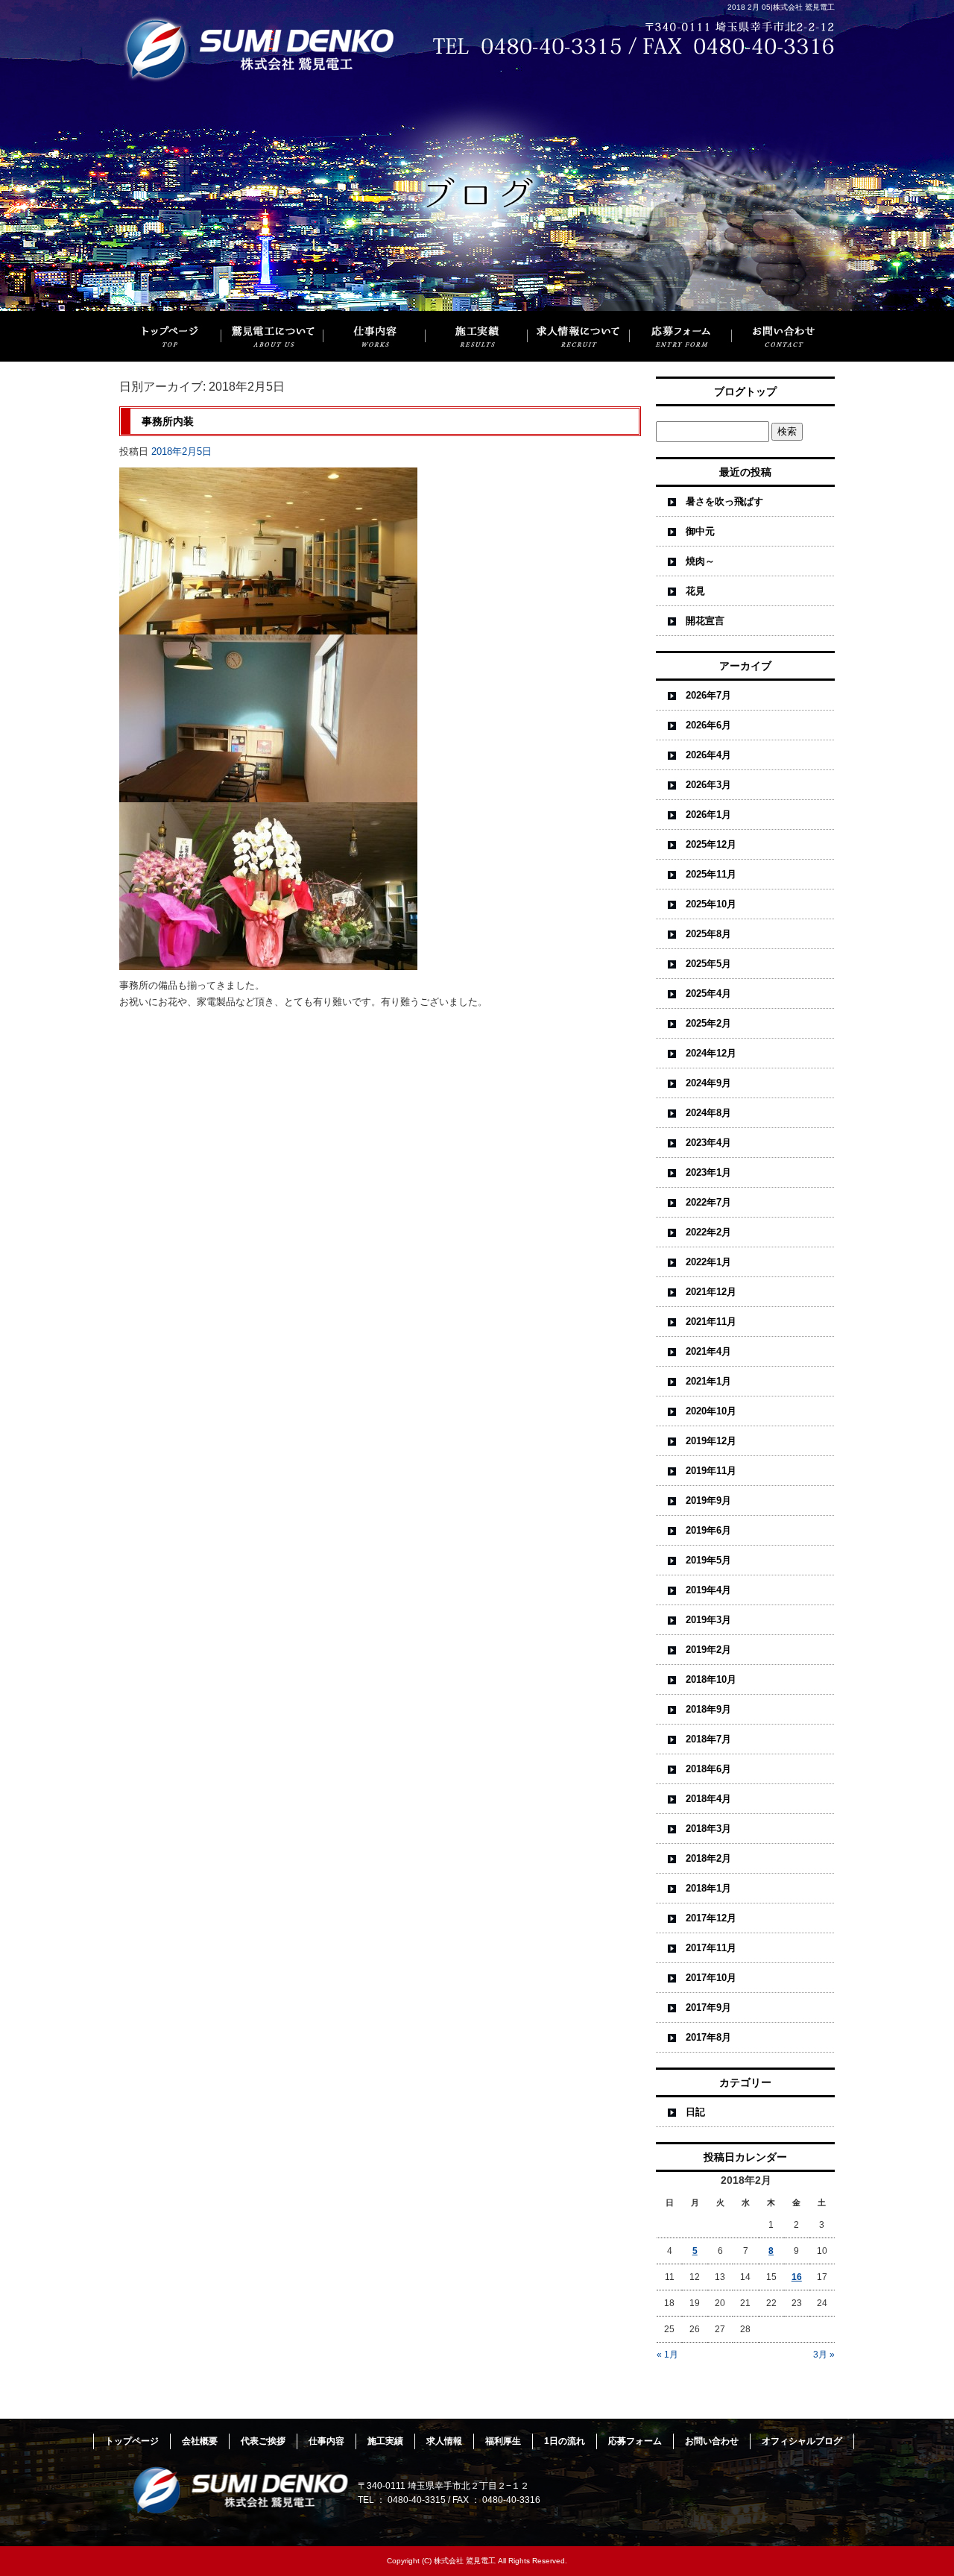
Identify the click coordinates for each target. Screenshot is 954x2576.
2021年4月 (708, 1351)
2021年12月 (711, 1292)
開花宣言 (705, 621)
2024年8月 (708, 1113)
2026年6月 (708, 725)
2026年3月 (708, 785)
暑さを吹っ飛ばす (724, 501)
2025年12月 (711, 844)
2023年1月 (708, 1172)
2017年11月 (711, 1948)
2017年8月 (708, 2037)
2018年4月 (708, 1799)
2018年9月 (708, 1709)
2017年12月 (711, 1918)
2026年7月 (708, 695)
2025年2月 (708, 1023)
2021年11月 (711, 1322)
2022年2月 (708, 1232)
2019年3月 (708, 1620)
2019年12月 (711, 1441)
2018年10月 (711, 1679)
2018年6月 (708, 1769)
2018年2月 (708, 1858)
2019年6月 (708, 1530)
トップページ (170, 336)
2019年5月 (708, 1560)
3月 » (824, 2355)
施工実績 (477, 336)
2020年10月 (711, 1411)
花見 (695, 591)
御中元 (700, 531)
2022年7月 (708, 1202)
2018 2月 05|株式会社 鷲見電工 (781, 7)
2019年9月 (708, 1500)
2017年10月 (711, 1978)
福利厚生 (503, 2441)
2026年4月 (708, 755)
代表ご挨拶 (263, 2441)
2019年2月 (708, 1650)
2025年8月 (708, 934)
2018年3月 (708, 1829)
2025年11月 (711, 874)
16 (797, 2277)
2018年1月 (708, 1888)
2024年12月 (711, 1053)
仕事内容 (375, 336)
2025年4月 (708, 993)
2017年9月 (708, 2007)
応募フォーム (681, 336)
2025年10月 (711, 904)
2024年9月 (708, 1083)
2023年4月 (708, 1143)
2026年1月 (708, 815)
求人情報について (579, 336)
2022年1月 (708, 1262)
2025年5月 (708, 964)
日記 (695, 2112)
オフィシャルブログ (802, 2441)
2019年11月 (711, 1471)
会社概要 (200, 2441)
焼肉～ (700, 561)
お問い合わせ (783, 336)
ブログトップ (745, 391)
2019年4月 (708, 1590)
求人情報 (444, 2441)
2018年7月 (708, 1739)
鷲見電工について (272, 336)
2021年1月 (708, 1381)
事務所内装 (168, 421)
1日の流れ (565, 2441)
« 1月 (667, 2355)
